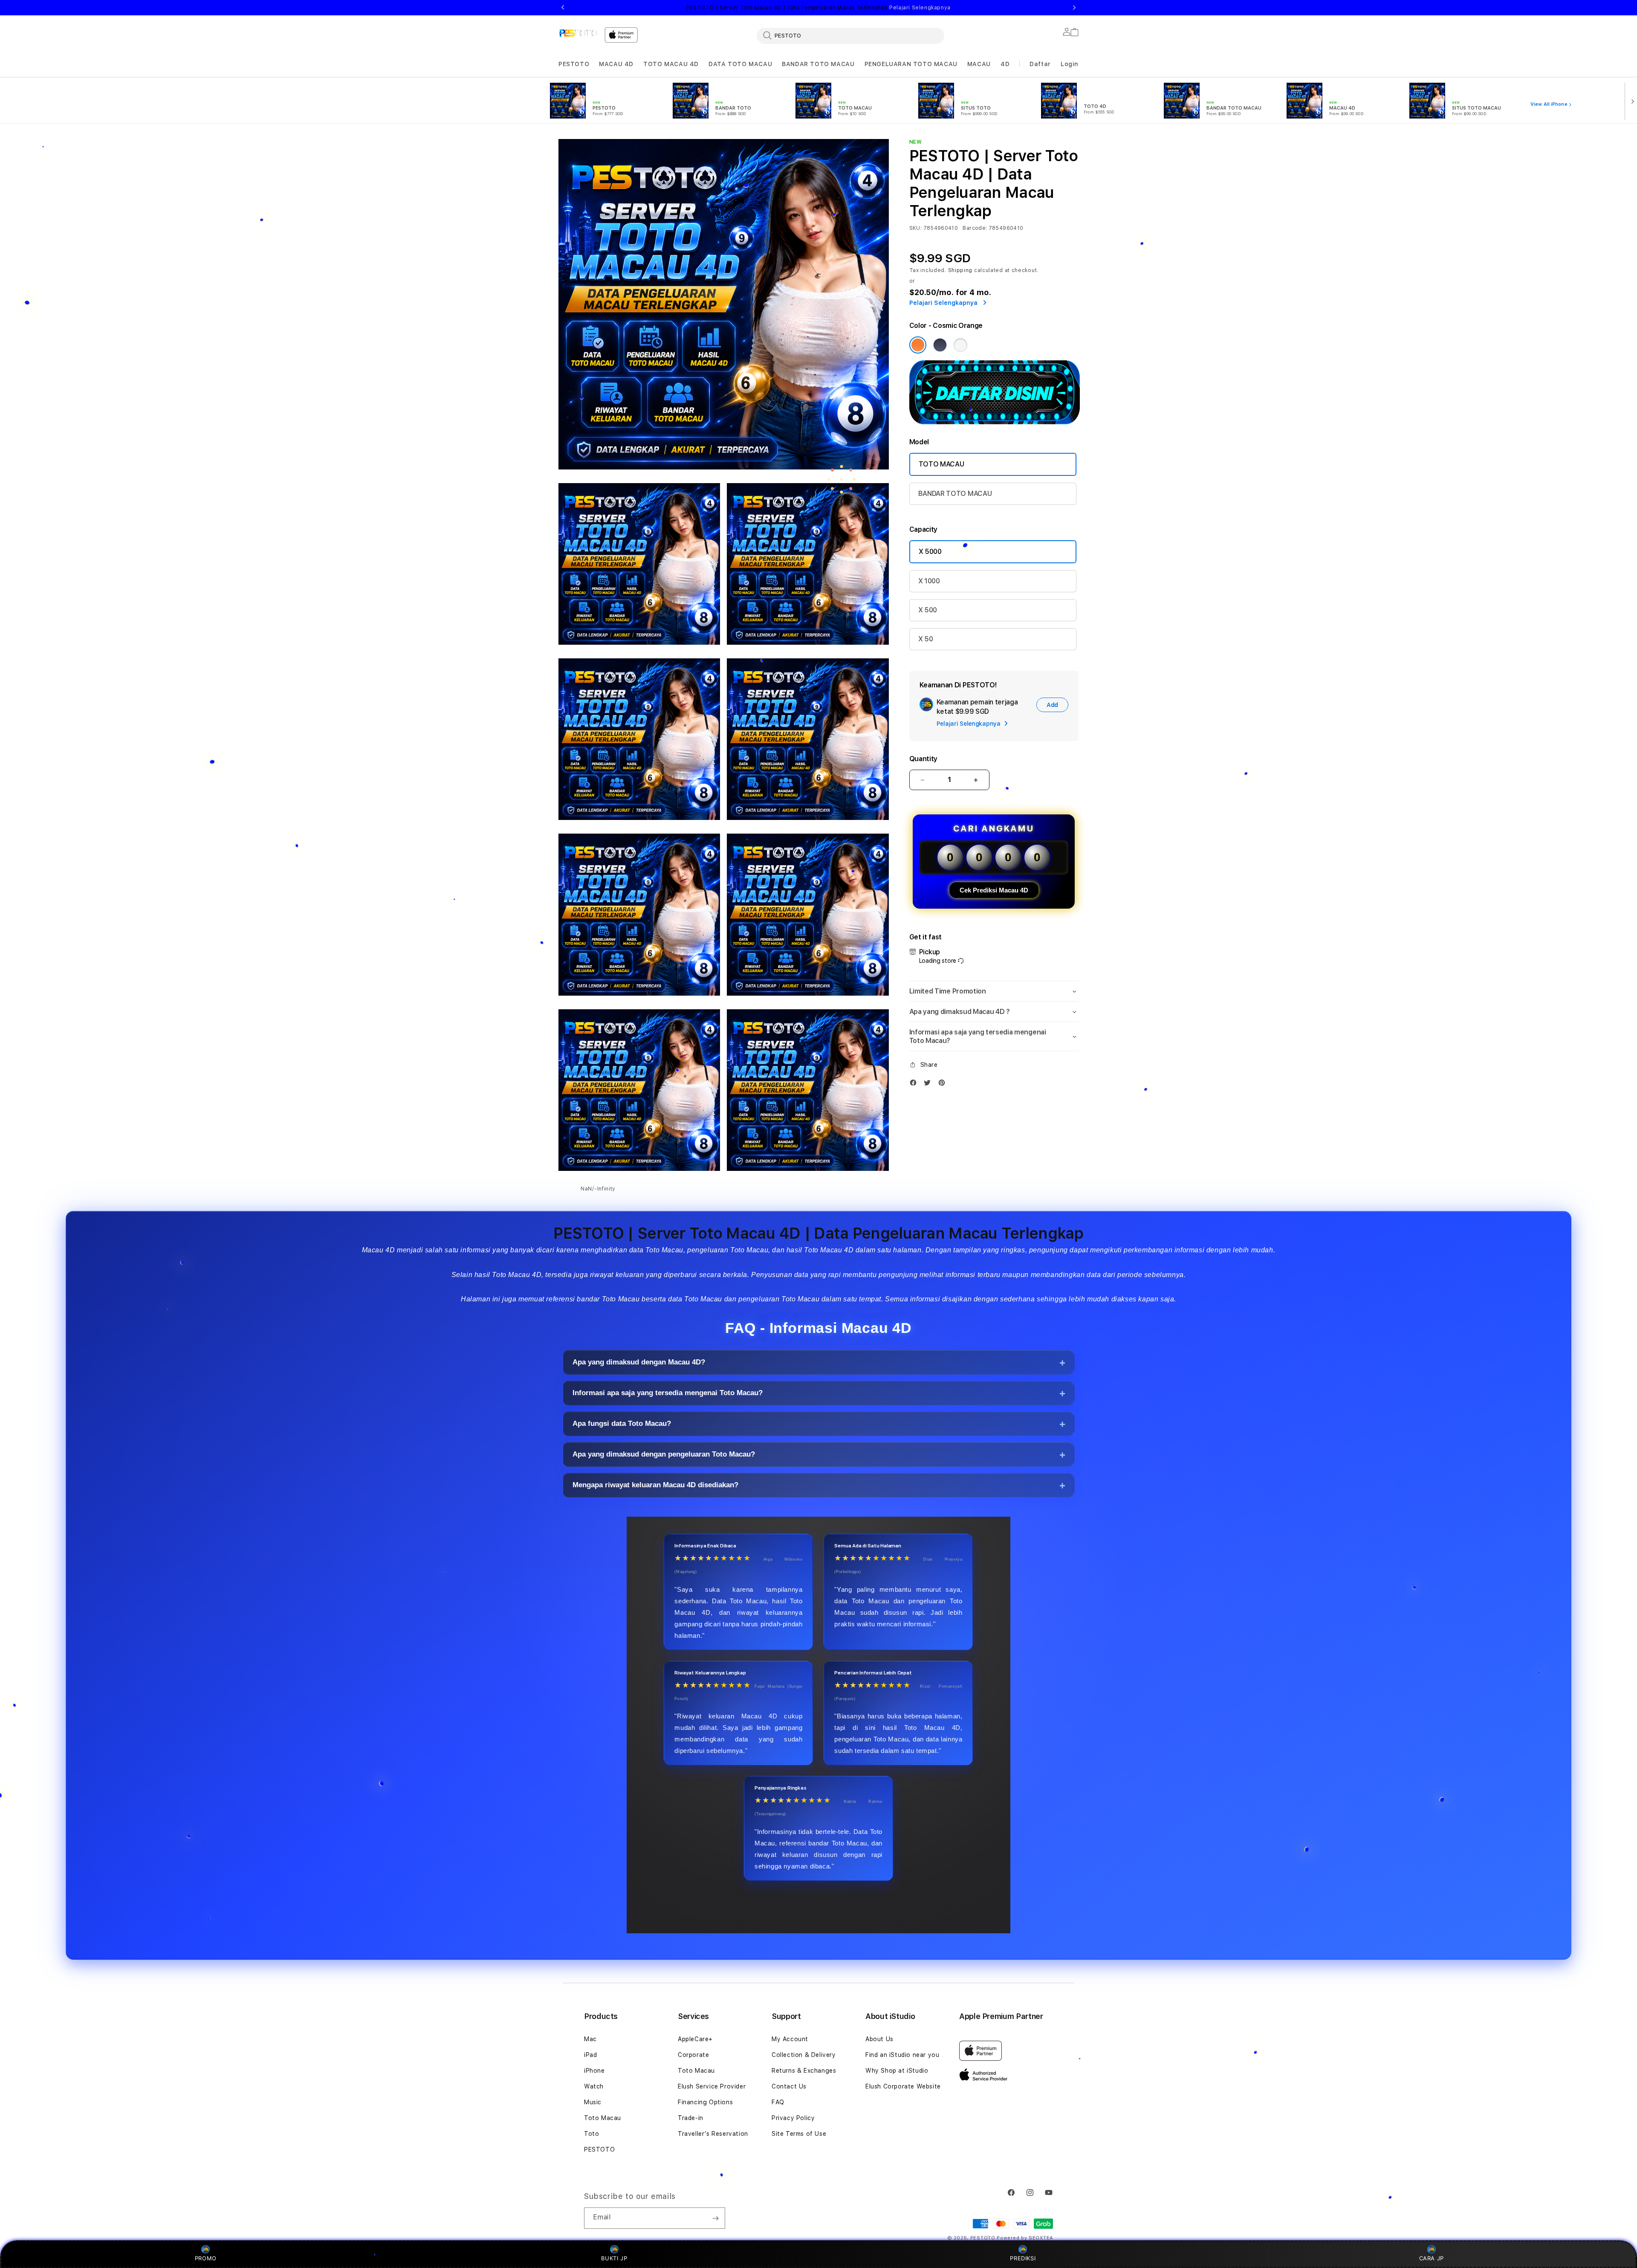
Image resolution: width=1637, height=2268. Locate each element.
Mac (590, 2039)
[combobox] (850, 35)
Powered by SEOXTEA (1025, 2238)
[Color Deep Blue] (940, 345)
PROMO (206, 2258)
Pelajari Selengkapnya (920, 8)
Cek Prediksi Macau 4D (994, 890)
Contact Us (789, 2086)
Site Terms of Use (799, 2134)
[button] (574, 64)
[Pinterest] (944, 1085)
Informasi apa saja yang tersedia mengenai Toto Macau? (668, 1393)
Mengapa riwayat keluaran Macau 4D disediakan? (655, 1485)
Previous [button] (563, 8)
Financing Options (705, 2102)
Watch (594, 2086)
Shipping (960, 270)
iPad (590, 2055)
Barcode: (975, 228)
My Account (790, 2039)
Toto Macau (603, 2118)
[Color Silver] (960, 345)
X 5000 (930, 552)
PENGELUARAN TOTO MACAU (911, 64)
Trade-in (691, 2118)
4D (1005, 64)
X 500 (928, 610)
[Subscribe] (715, 2218)
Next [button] (1074, 8)
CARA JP (1432, 2258)
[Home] (578, 33)
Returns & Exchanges (804, 2071)
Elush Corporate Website (903, 2086)
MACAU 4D (616, 64)
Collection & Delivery (804, 2055)
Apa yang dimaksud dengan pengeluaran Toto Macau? (664, 1455)
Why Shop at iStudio (897, 2071)
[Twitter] (929, 1085)
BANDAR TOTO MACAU (818, 64)
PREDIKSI (1023, 2258)
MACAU (979, 64)
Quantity (923, 759)
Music (593, 2102)
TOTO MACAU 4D (671, 64)
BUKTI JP (614, 2258)
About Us (879, 2039)
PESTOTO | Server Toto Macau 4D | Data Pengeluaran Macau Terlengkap (818, 8)
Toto (591, 2134)
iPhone (594, 2071)
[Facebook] (915, 1085)
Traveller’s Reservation (713, 2134)
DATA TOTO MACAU (740, 64)
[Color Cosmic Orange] (918, 345)
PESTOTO (574, 64)
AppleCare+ (695, 2039)
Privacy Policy (793, 2118)
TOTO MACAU (941, 464)
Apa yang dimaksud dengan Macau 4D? (639, 1363)
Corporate (693, 2055)
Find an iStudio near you (902, 2055)
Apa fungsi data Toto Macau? (622, 1424)
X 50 (926, 639)
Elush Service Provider (712, 2086)
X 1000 (929, 581)
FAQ (778, 2102)
